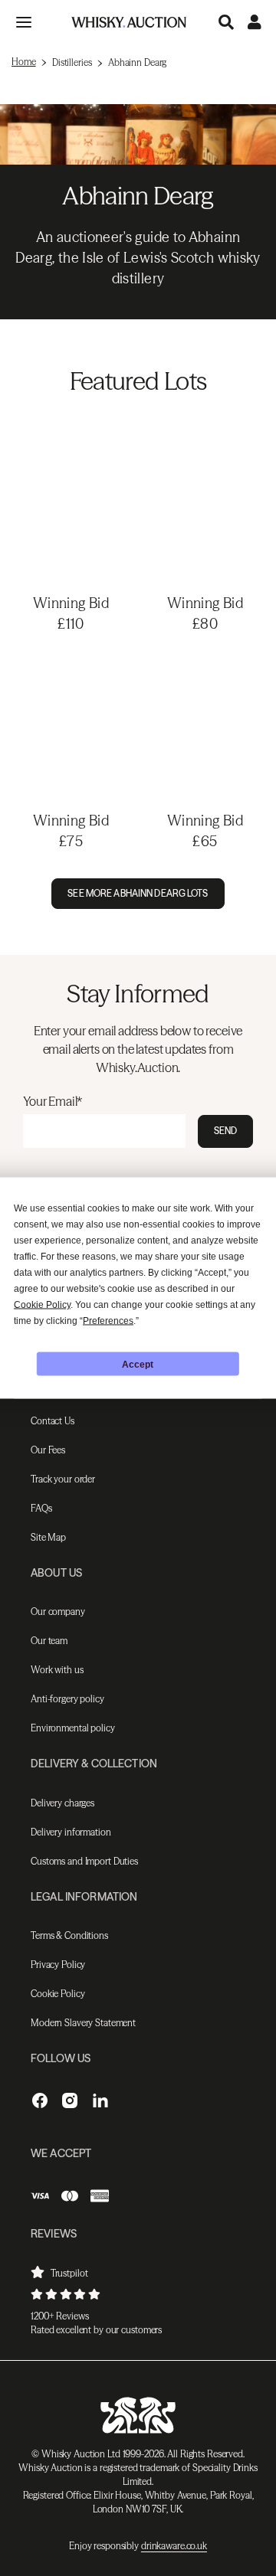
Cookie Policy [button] (42, 1305)
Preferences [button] (108, 1321)
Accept (138, 1364)
